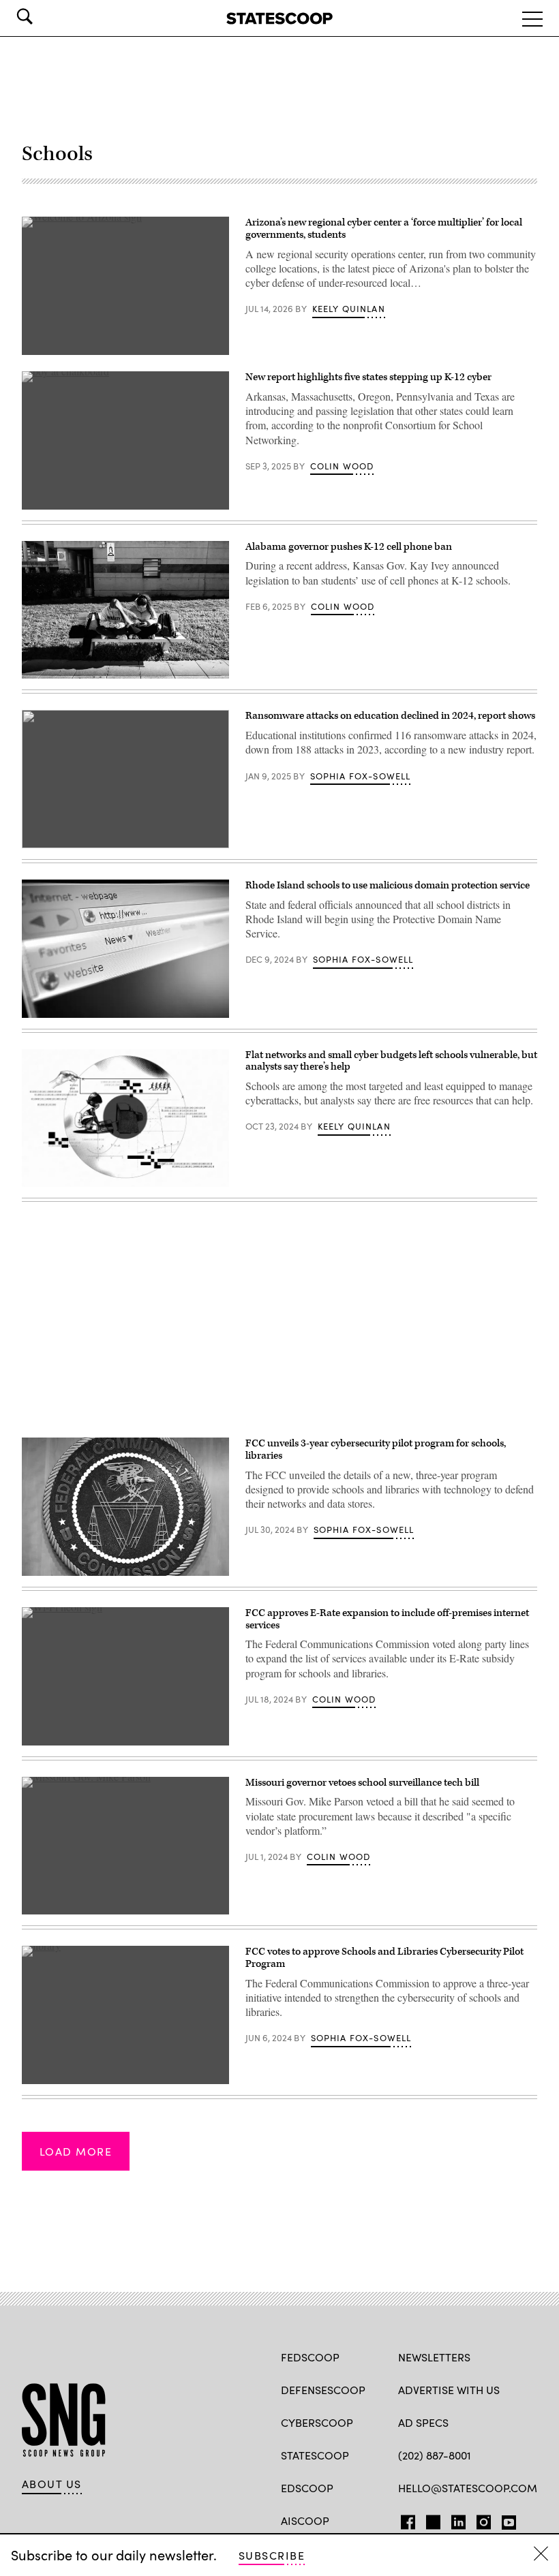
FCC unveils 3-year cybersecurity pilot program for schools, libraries (376, 1449)
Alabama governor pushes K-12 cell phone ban (349, 547)
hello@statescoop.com (468, 2488)
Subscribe (272, 2555)
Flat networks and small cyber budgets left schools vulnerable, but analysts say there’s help (391, 1061)
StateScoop (315, 2455)
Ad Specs (423, 2422)
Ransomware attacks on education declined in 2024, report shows (390, 716)
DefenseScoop (323, 2390)
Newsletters (434, 2357)
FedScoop (310, 2357)
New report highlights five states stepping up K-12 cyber (368, 377)
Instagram (484, 2519)
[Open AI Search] (44, 16)
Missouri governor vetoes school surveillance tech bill (362, 1783)
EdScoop (307, 2488)
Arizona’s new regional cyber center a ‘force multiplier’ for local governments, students (384, 229)
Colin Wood (342, 466)
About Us (52, 2484)
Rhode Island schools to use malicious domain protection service (388, 885)
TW (431, 2519)
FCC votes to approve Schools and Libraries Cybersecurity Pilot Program (384, 1958)
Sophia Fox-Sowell (361, 776)
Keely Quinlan (349, 309)
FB (405, 2519)
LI (453, 2519)
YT (505, 2519)
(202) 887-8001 (435, 2455)
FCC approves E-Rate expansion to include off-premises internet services (387, 1619)
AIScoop (305, 2520)
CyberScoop (317, 2422)
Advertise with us (449, 2390)
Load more (76, 2151)
